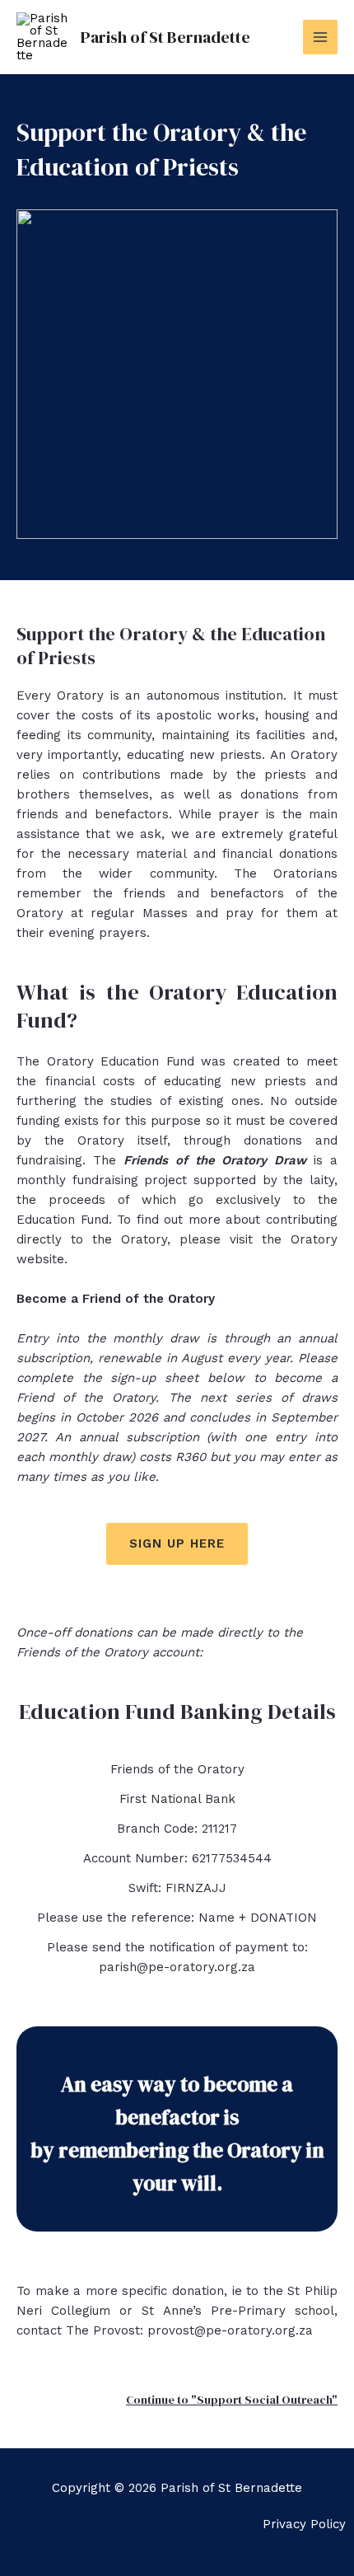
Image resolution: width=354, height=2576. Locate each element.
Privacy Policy (304, 2524)
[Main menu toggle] (321, 37)
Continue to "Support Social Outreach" (232, 2400)
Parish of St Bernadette (165, 37)
